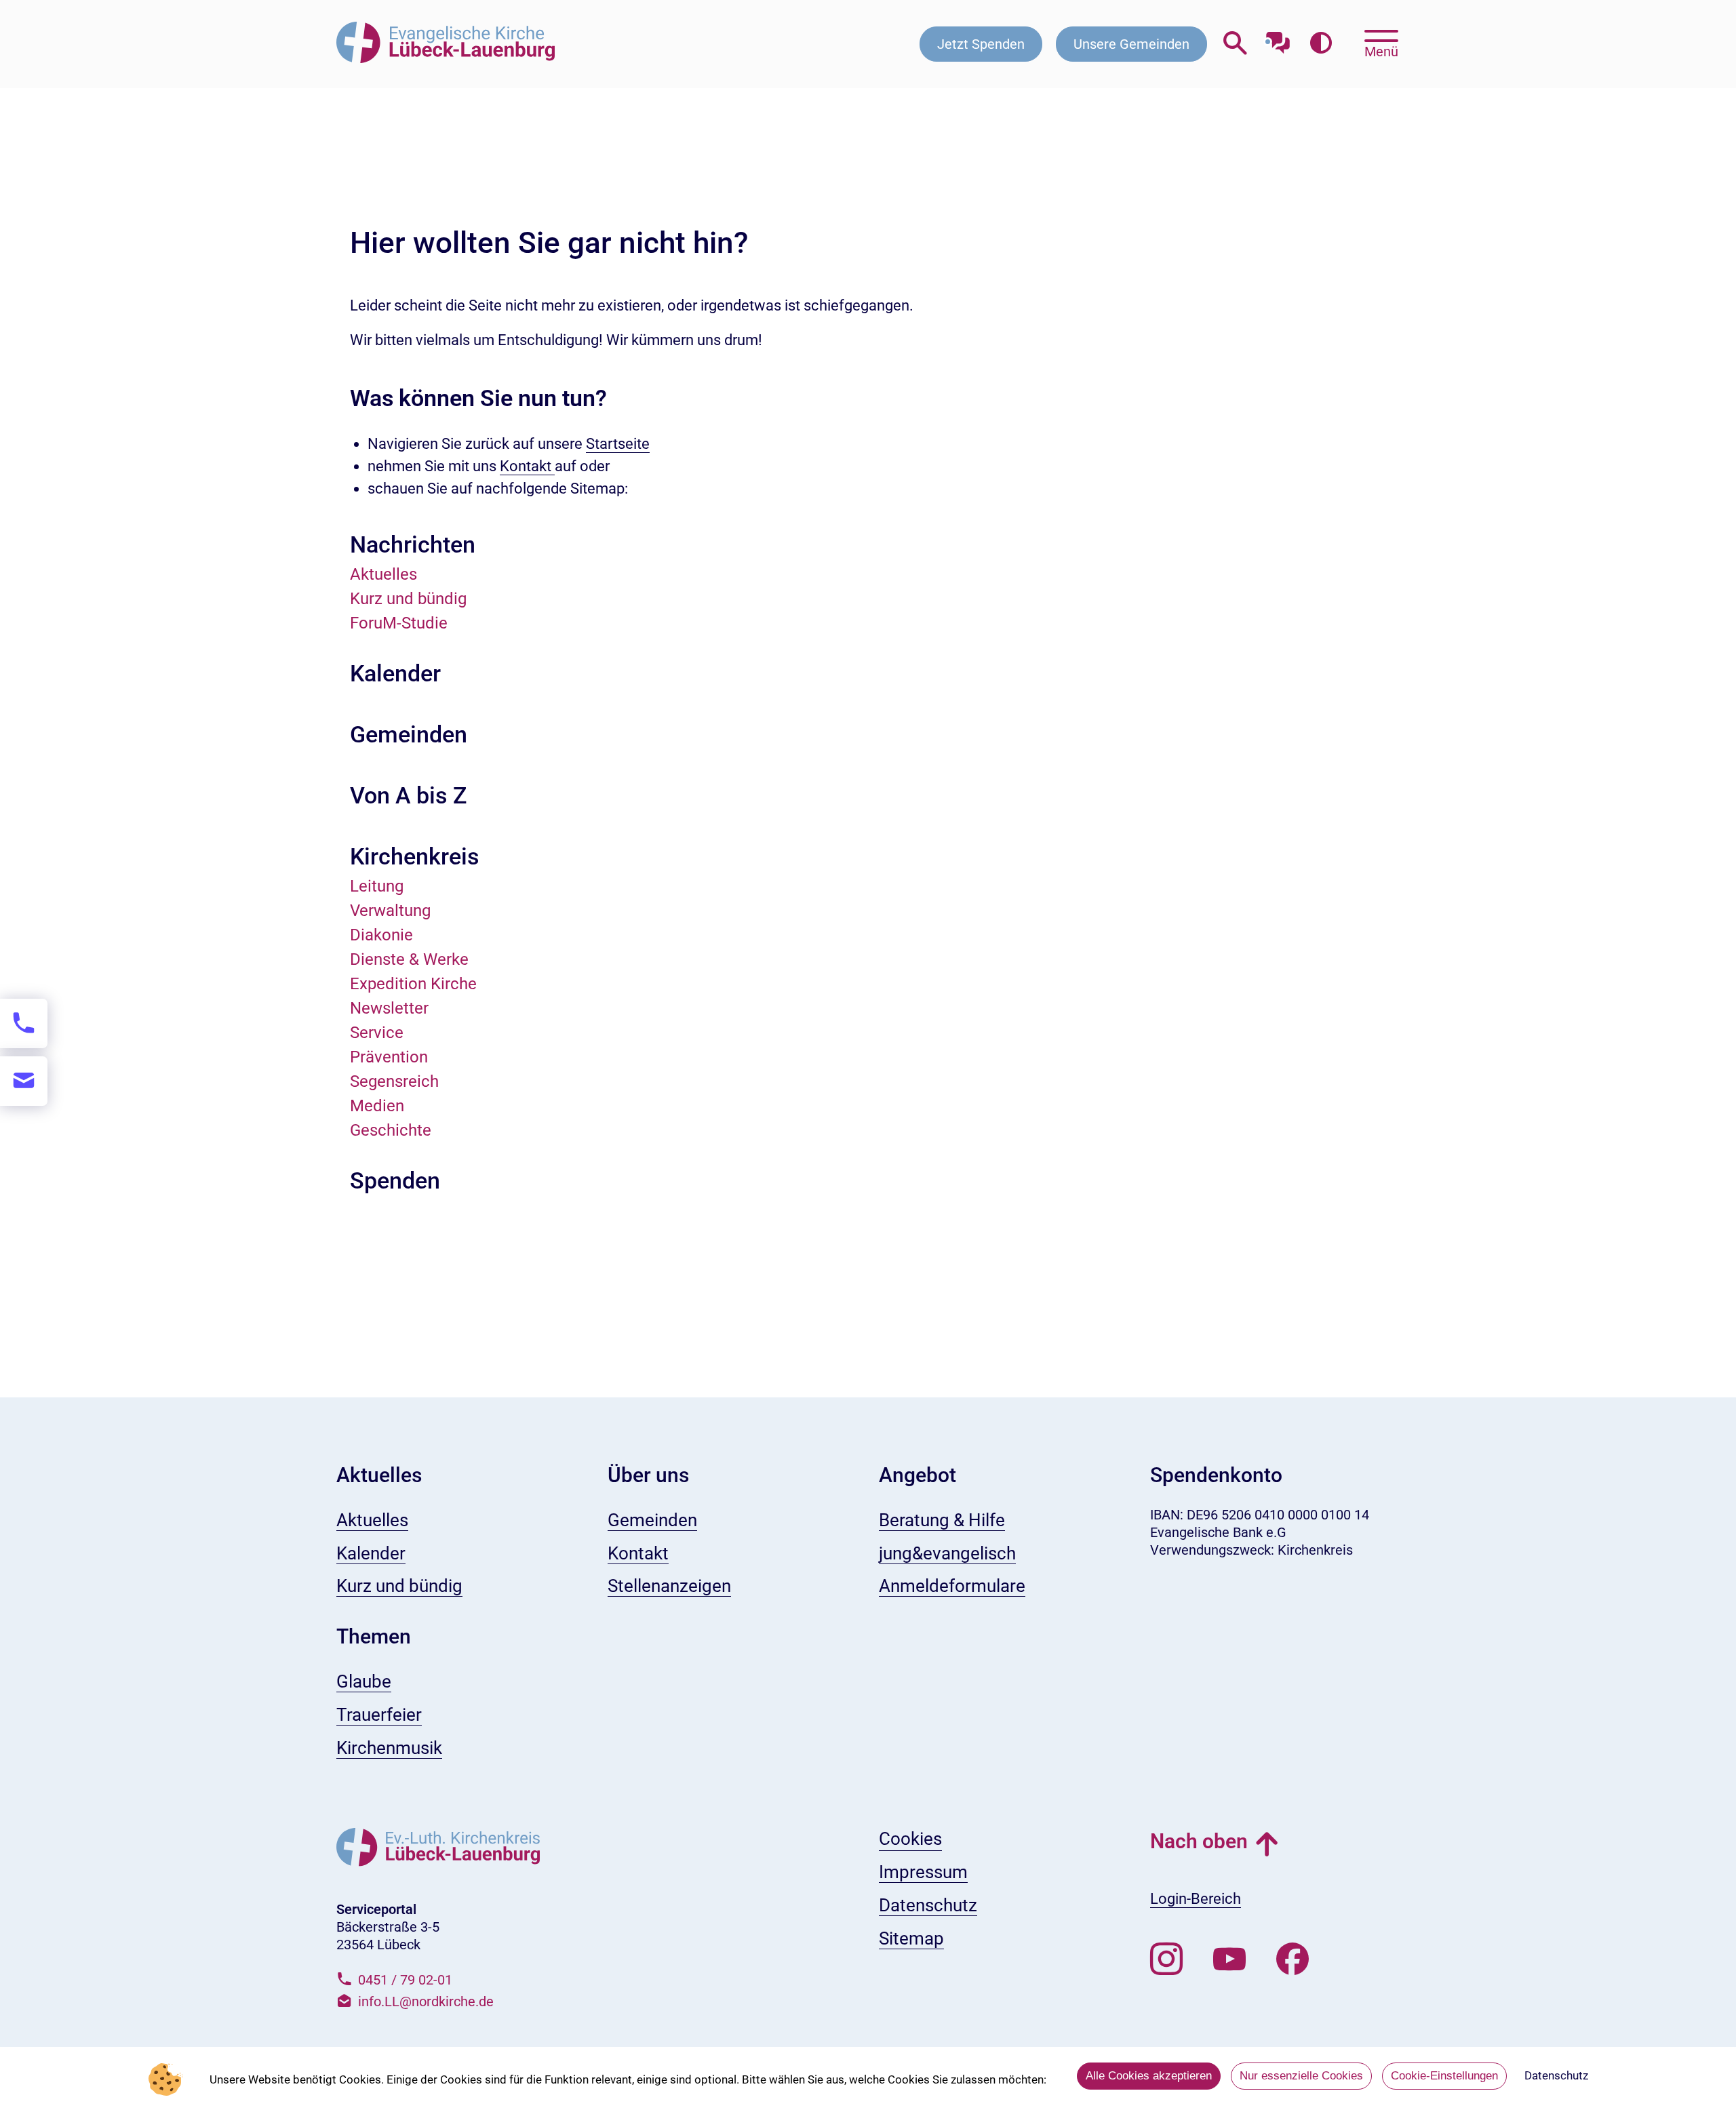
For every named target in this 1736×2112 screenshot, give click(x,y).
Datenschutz (1556, 2075)
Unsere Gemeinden (1131, 44)
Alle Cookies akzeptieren (1149, 2076)
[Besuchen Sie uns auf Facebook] (1293, 1959)
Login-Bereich (1196, 1899)
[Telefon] (24, 1023)
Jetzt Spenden (981, 44)
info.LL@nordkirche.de (426, 2001)
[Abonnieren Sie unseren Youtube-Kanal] (1229, 1959)
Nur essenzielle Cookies (1301, 2076)
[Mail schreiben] (24, 1081)
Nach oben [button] (1199, 1841)
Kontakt (527, 466)
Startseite (618, 444)
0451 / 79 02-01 (405, 1980)
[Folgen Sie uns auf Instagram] (1166, 1959)
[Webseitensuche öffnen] (1235, 44)
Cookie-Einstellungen (1444, 2076)
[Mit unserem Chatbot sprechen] (1278, 39)
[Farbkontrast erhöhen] (1321, 44)
